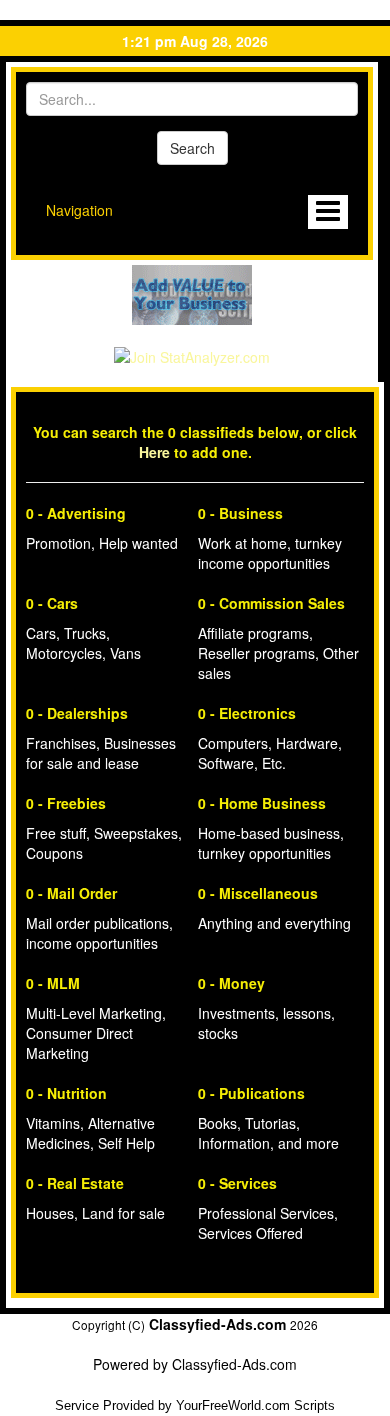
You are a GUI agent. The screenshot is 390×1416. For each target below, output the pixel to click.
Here (154, 452)
